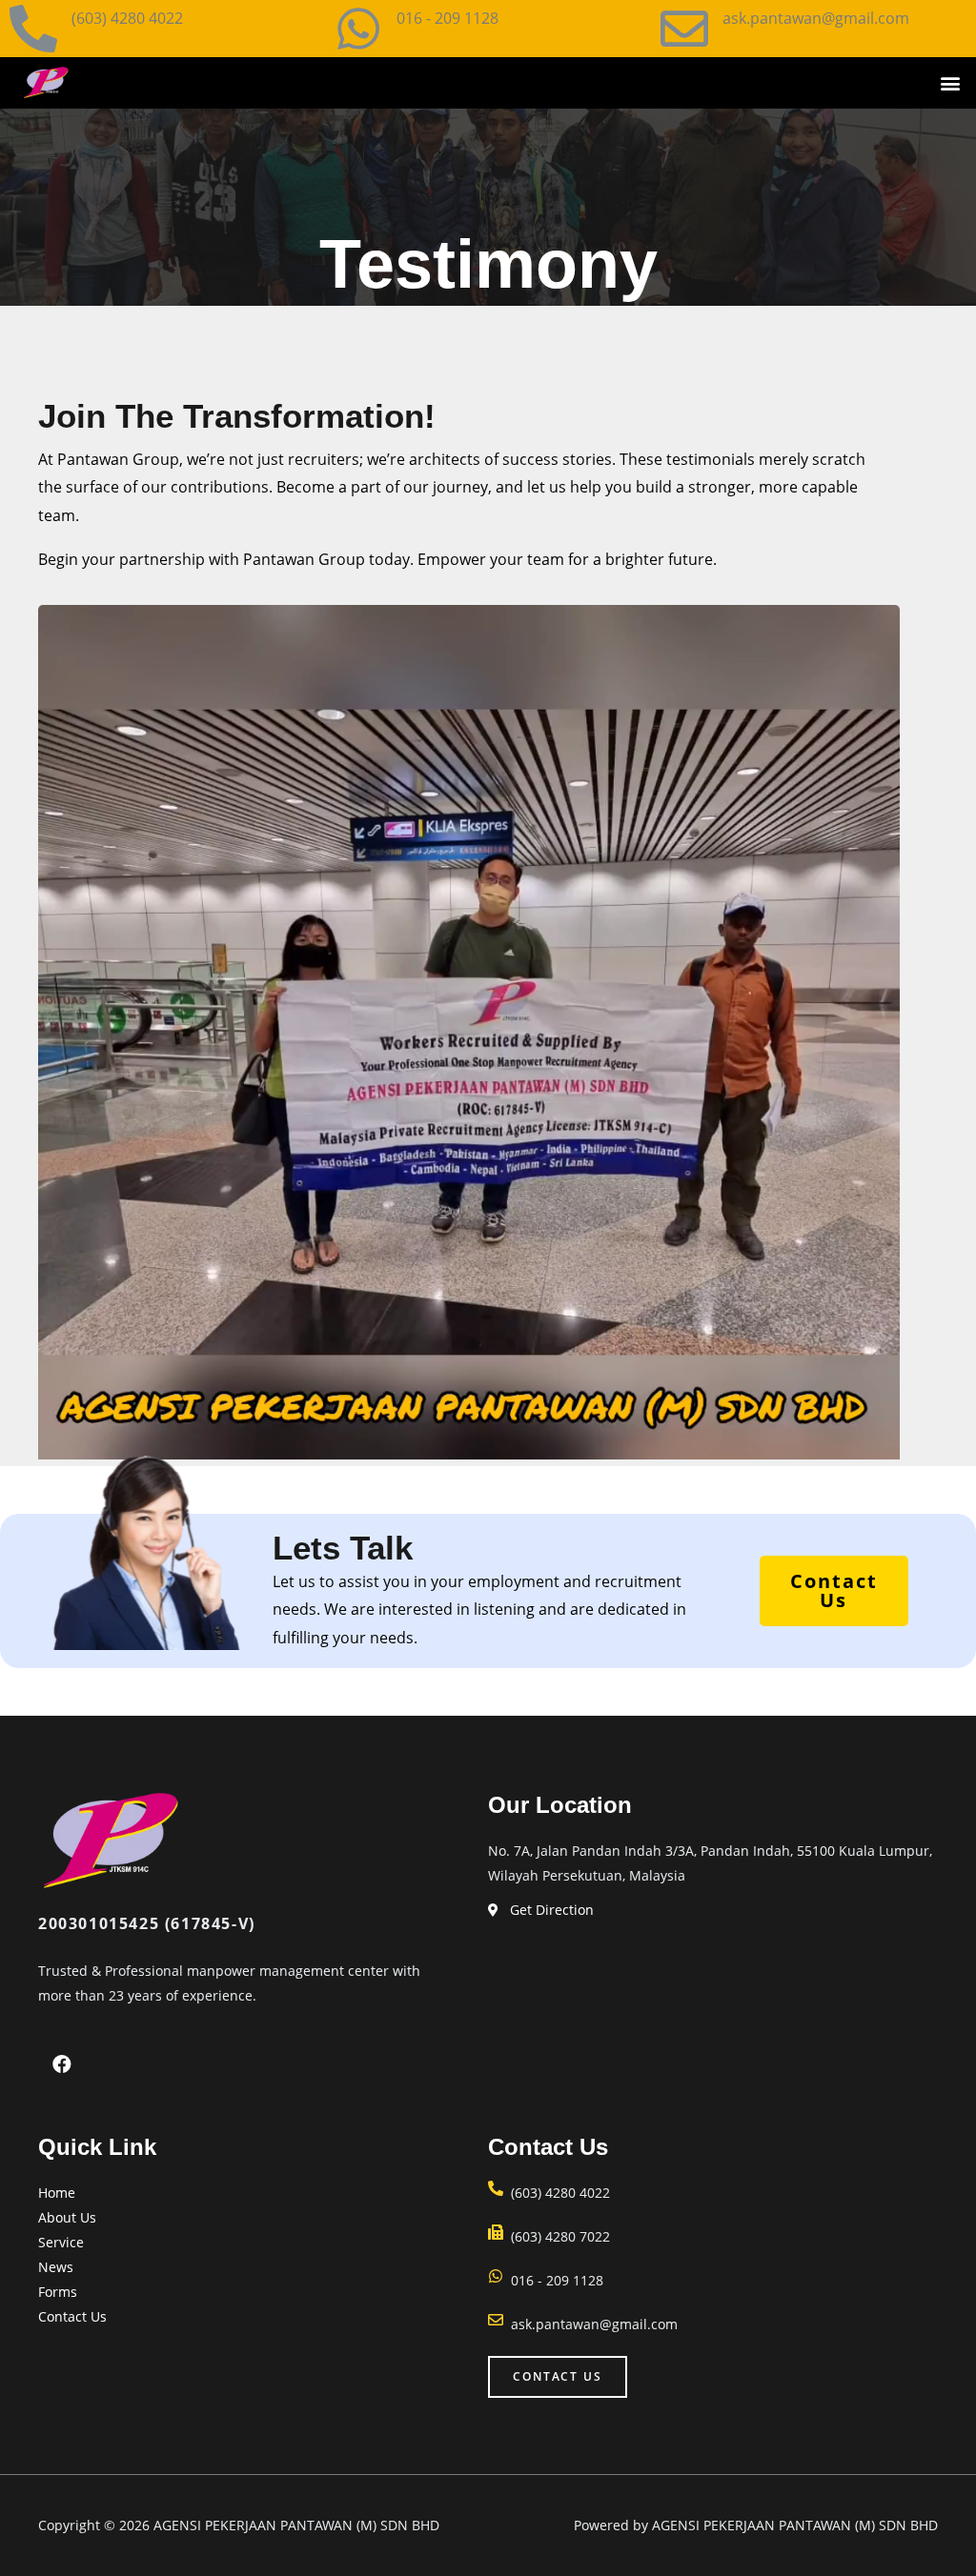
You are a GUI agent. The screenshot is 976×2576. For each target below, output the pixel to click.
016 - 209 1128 (447, 18)
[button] (951, 83)
